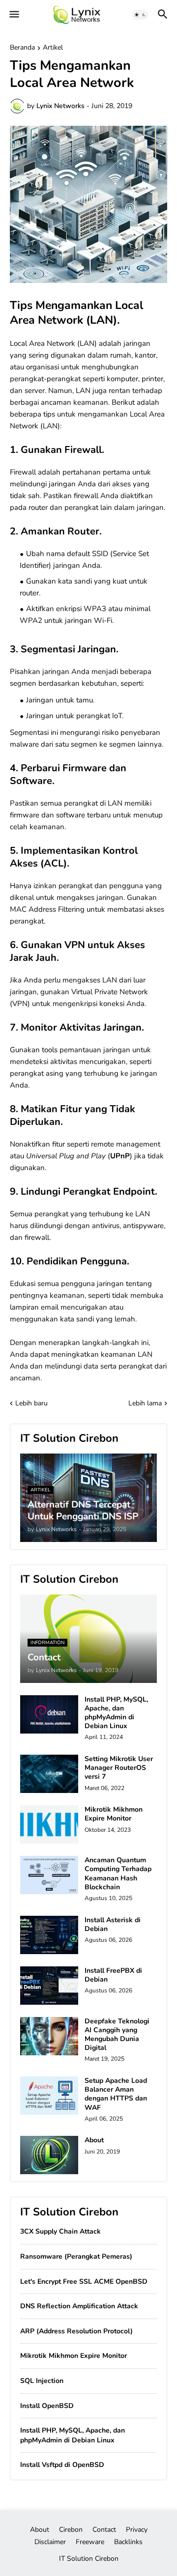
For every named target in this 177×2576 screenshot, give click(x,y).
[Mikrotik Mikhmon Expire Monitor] (49, 1824)
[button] (14, 15)
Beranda (22, 48)
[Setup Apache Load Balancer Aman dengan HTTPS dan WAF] (49, 2096)
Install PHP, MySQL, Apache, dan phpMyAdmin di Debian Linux (116, 1713)
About (94, 2140)
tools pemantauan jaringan (86, 1050)
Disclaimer (50, 2542)
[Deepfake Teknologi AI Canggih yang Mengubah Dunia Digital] (49, 2036)
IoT (117, 716)
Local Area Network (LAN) (53, 343)
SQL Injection (42, 2381)
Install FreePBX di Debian (113, 1975)
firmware (25, 815)
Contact (104, 2530)
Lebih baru (31, 1403)
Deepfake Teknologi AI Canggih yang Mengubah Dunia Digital (117, 2035)
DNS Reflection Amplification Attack (79, 2306)
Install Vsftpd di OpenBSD (62, 2465)
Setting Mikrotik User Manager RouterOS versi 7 (119, 1768)
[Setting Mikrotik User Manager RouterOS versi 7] (49, 1774)
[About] (49, 2155)
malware (24, 744)
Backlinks (128, 2542)
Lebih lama (145, 1403)
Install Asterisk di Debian (113, 1925)
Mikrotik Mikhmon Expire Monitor (114, 1814)
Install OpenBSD (47, 2406)
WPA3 (95, 609)
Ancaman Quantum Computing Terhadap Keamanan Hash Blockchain (118, 1874)
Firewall (23, 472)
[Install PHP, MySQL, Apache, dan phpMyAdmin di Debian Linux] (49, 1714)
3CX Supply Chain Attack (60, 2231)
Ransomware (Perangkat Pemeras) (76, 2256)
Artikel (53, 48)
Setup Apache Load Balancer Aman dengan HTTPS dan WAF (116, 2094)
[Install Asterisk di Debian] (49, 1935)
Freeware (90, 2542)
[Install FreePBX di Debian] (49, 1986)
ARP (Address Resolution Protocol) (76, 2331)
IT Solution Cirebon (89, 2559)
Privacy (137, 2530)
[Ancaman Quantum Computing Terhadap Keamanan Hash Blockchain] (49, 1875)
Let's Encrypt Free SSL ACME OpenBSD (84, 2282)
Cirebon (71, 2530)
